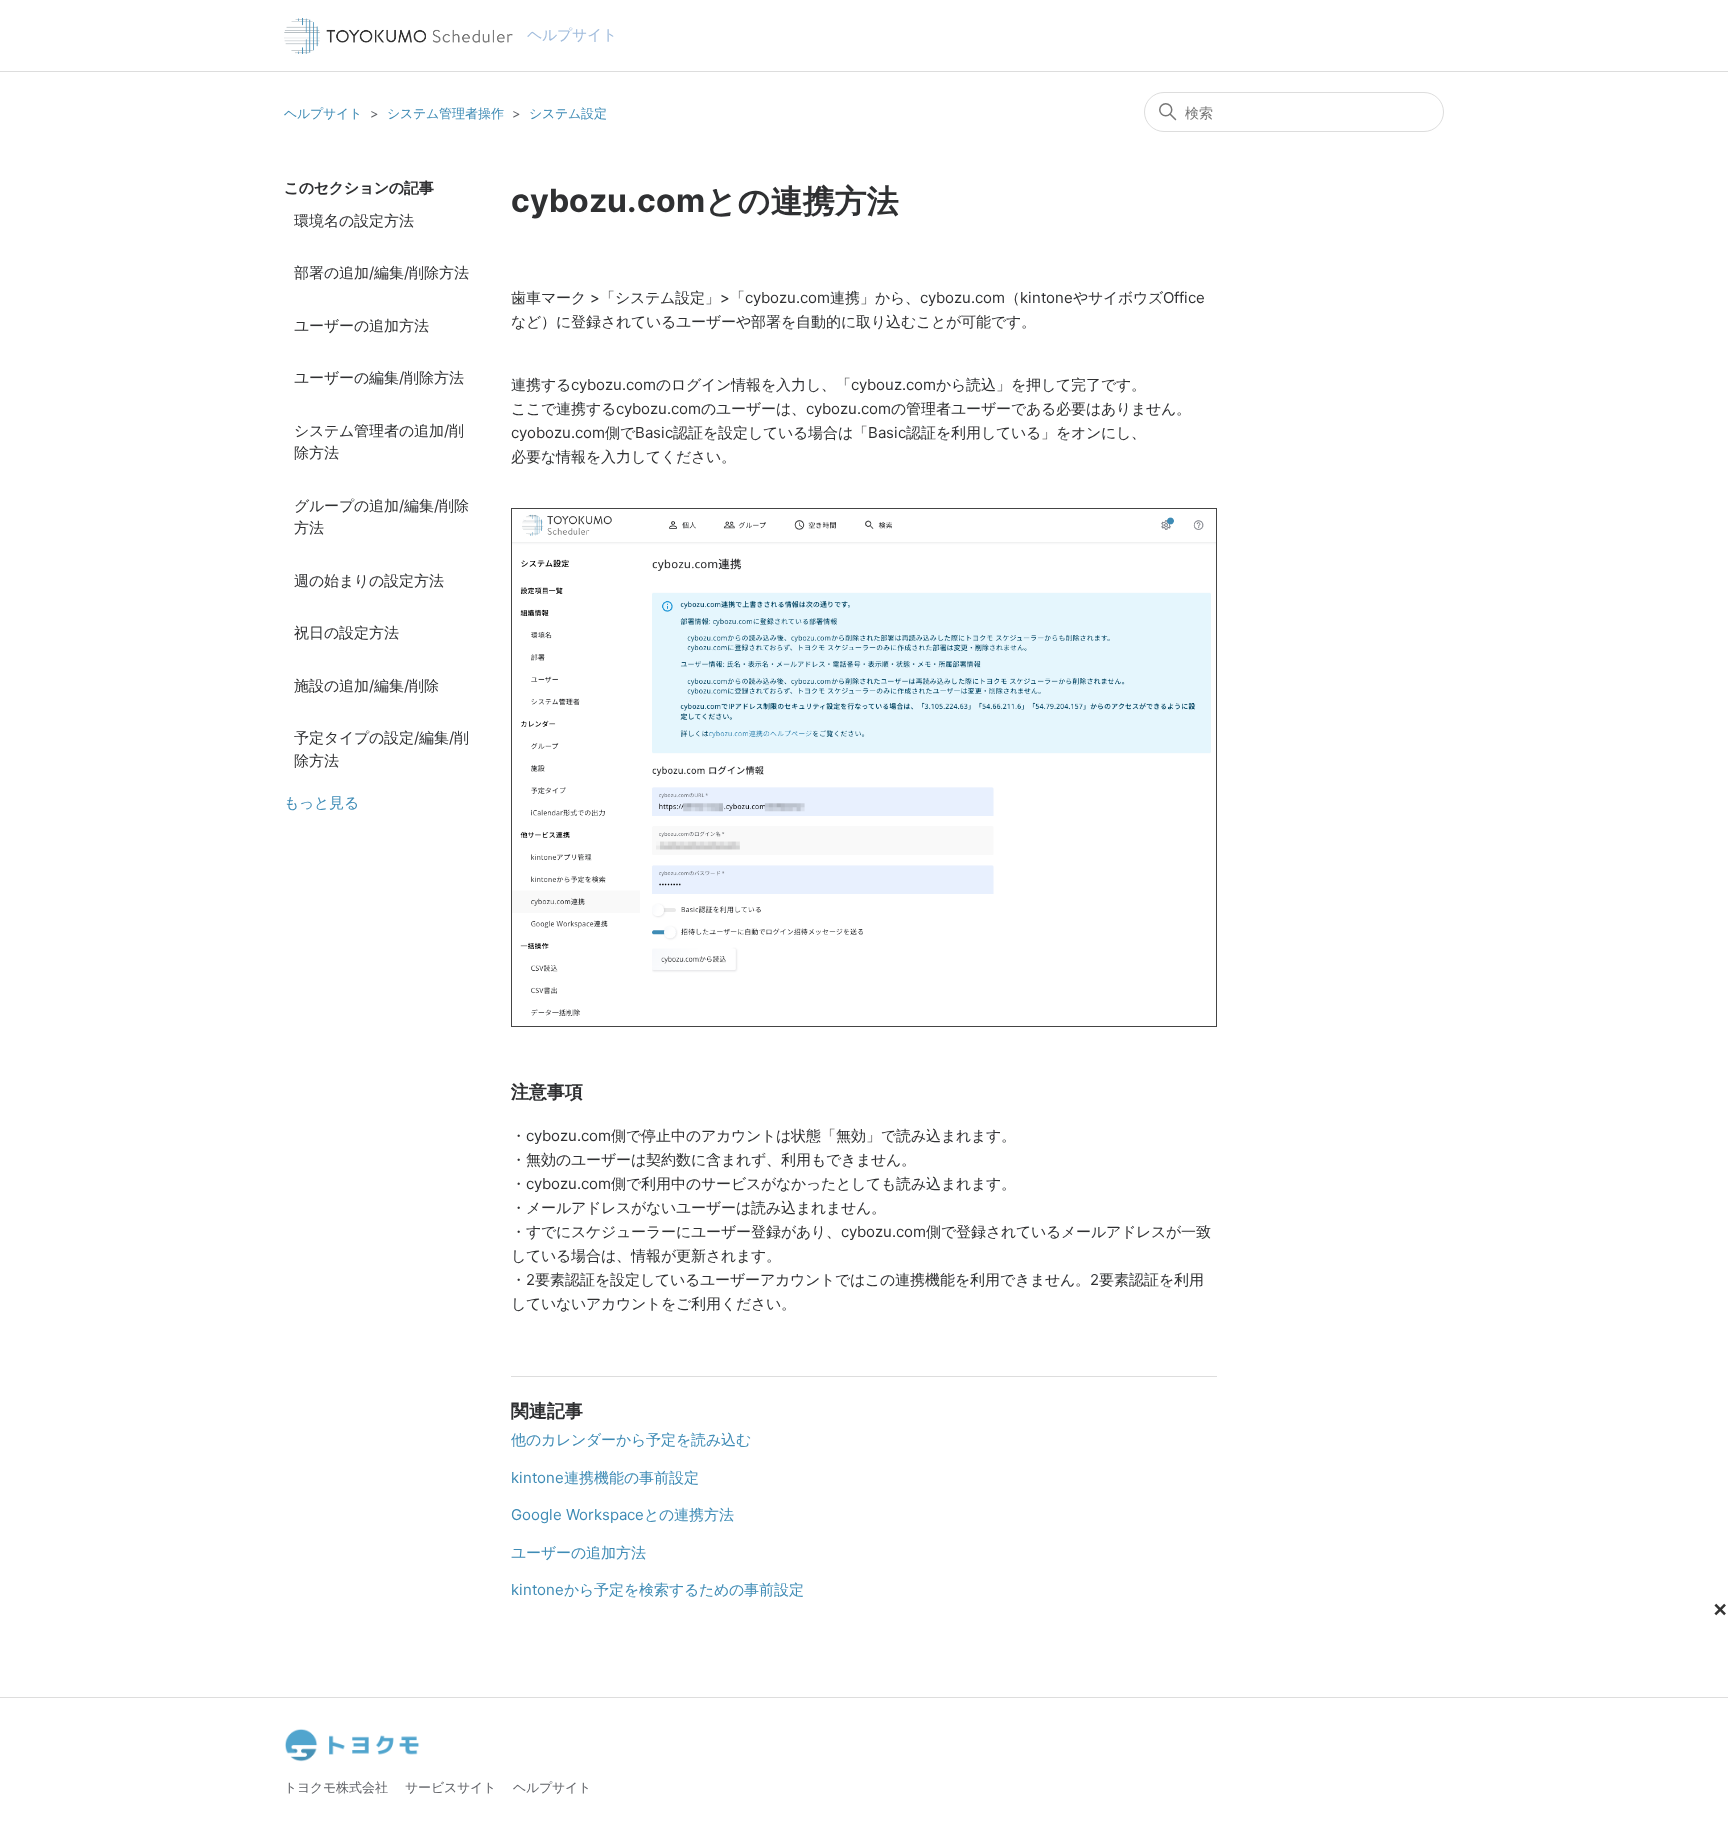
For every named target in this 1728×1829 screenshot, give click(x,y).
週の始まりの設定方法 (369, 580)
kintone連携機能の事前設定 (605, 1477)
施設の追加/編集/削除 (366, 685)
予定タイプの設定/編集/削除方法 (381, 749)
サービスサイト (450, 1787)
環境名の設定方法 (354, 220)
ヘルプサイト (323, 113)
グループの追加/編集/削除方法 (381, 517)
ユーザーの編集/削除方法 (379, 377)
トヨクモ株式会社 (336, 1787)
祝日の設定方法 (346, 632)
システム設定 (568, 113)
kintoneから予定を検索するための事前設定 (657, 1589)
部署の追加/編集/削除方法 (381, 272)
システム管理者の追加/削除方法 (379, 442)
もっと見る (321, 802)
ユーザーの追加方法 (361, 325)
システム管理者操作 (445, 113)
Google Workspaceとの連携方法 (622, 1514)
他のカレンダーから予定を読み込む (631, 1439)
